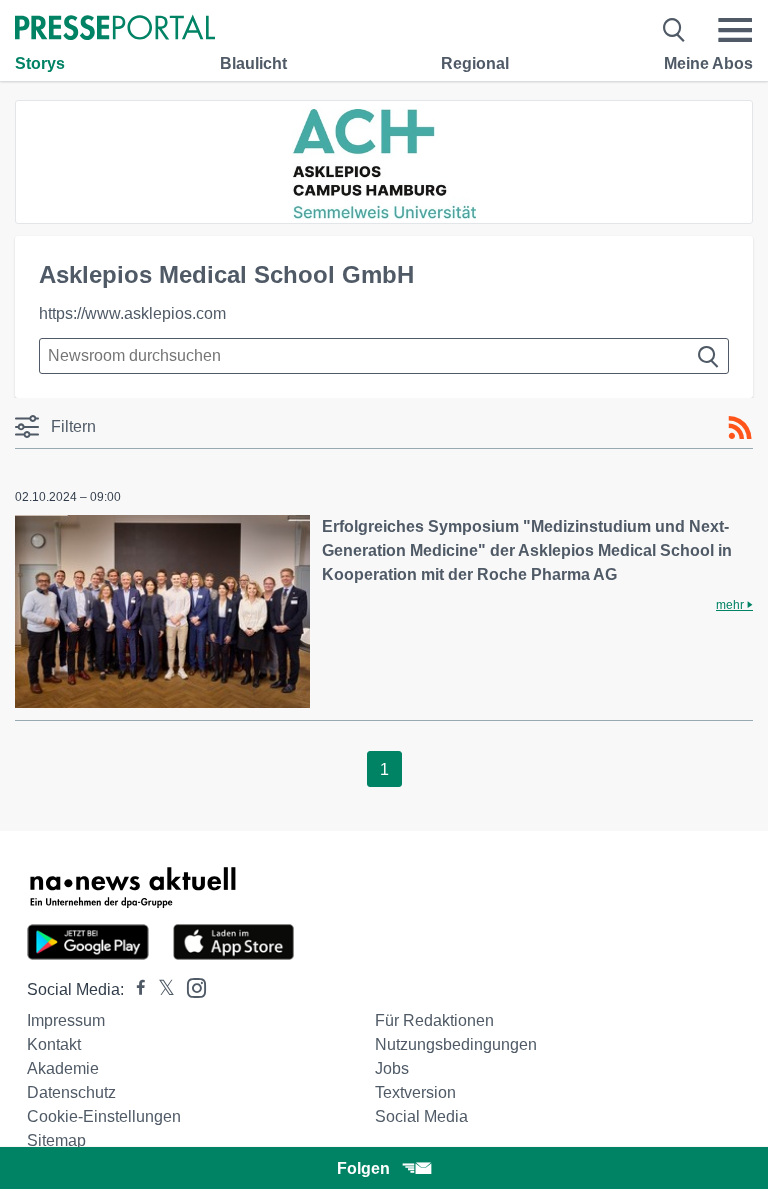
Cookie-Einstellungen (104, 1116)
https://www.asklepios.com (132, 313)
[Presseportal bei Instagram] (190, 986)
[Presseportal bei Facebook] (135, 989)
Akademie (63, 1068)
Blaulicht (253, 63)
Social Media (421, 1116)
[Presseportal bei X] (160, 989)
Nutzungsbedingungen (456, 1044)
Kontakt (54, 1044)
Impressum (66, 1020)
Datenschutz (71, 1092)
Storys (40, 63)
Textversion (415, 1092)
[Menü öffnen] (735, 30)
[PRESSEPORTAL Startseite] (115, 29)
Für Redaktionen (434, 1020)
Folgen (363, 1168)
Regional (475, 63)
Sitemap (56, 1140)
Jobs (392, 1068)
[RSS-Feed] (740, 428)
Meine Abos (708, 63)
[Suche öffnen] (674, 30)
